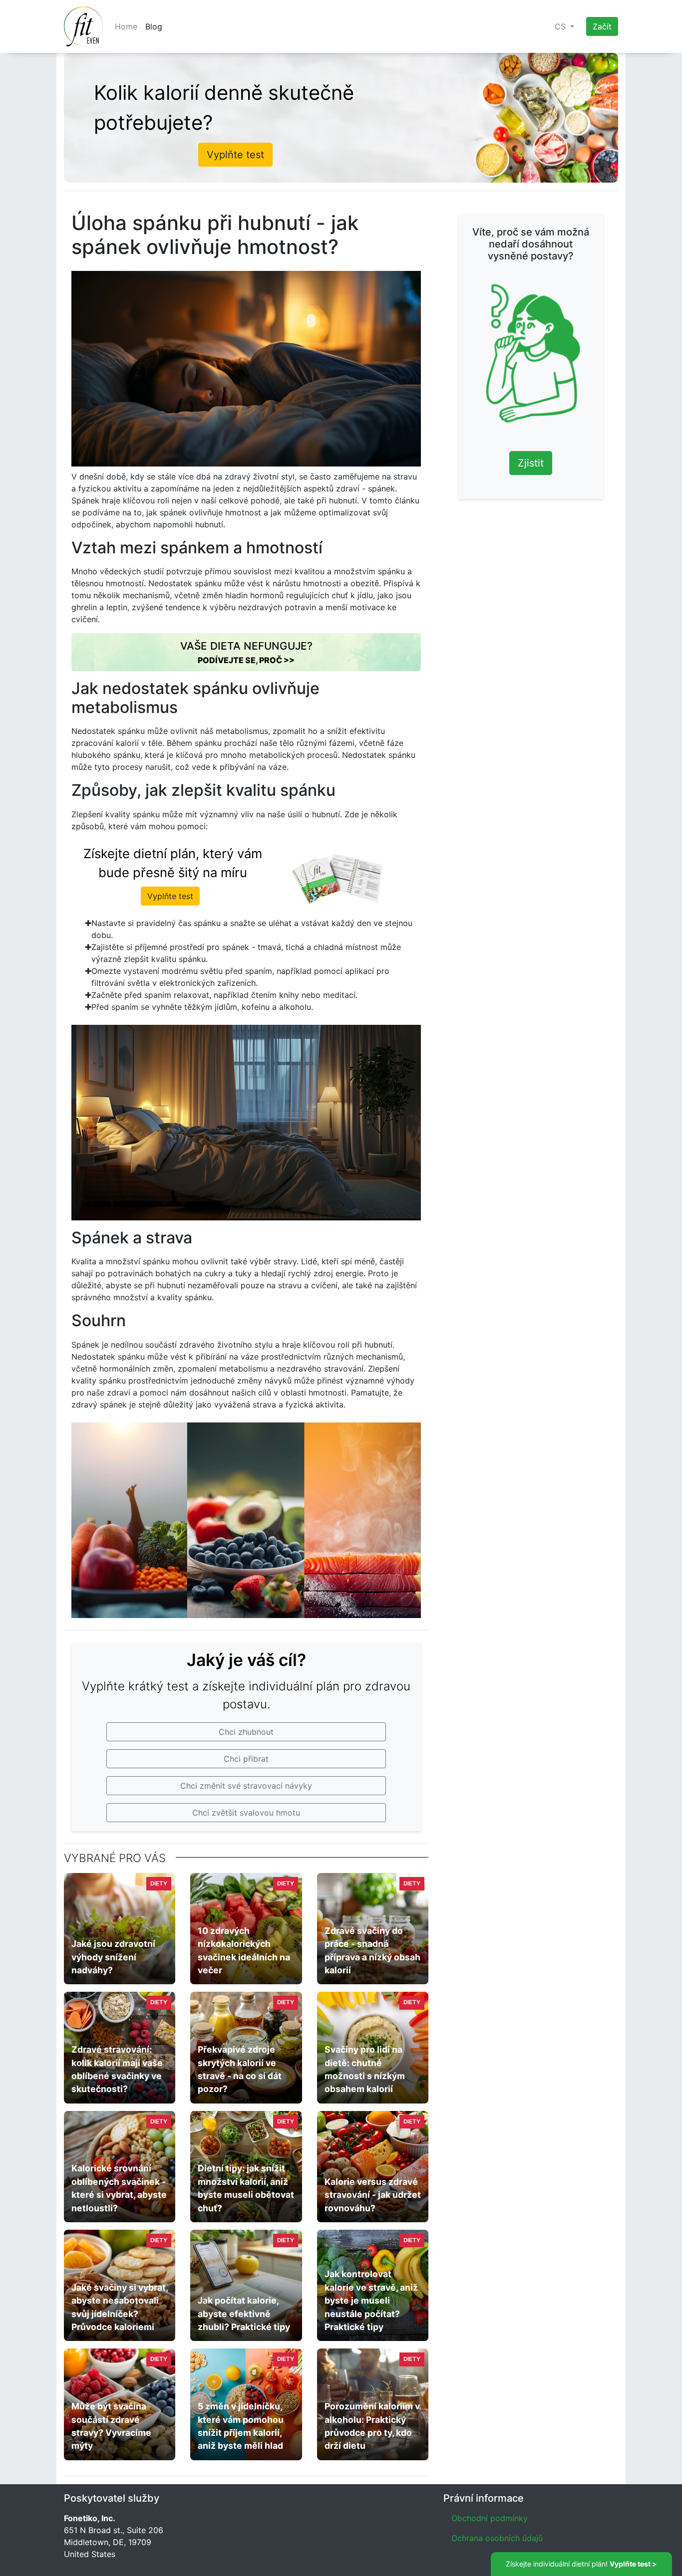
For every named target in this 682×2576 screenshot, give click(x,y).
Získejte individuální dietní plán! (581, 2564)
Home (126, 26)
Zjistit (531, 463)
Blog (154, 26)
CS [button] (561, 26)
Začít (602, 26)
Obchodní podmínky (490, 2518)
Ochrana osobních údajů (497, 2538)
